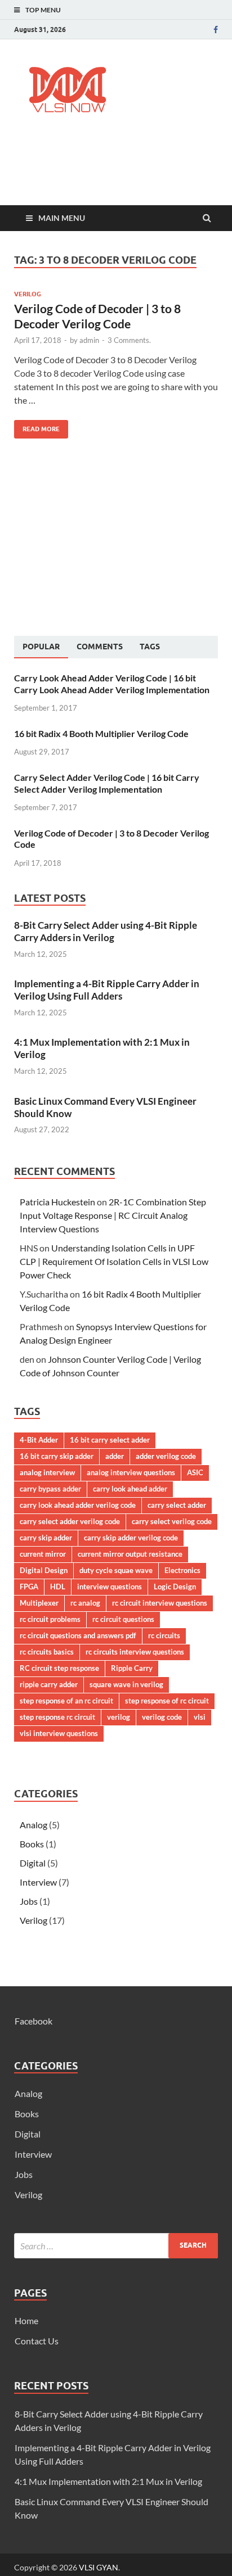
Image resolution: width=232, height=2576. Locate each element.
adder (115, 1456)
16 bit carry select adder (110, 1440)
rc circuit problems (50, 1619)
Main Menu (62, 218)
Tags (150, 647)
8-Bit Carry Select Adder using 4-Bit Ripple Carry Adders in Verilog (106, 931)
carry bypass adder (50, 1489)
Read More (37, 426)
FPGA (29, 1587)
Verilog (28, 294)
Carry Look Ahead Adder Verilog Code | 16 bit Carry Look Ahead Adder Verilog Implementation (112, 684)
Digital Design (44, 1570)
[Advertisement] (123, 172)
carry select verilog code (172, 1521)
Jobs (29, 1901)
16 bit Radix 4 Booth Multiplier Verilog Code (101, 733)
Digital (33, 1863)
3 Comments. (129, 340)
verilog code (162, 1717)
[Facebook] (216, 30)
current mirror (43, 1554)
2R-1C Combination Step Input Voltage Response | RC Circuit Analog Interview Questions (113, 1215)
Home (26, 2320)
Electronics (182, 1570)
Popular (41, 647)
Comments (100, 647)
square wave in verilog (126, 1684)
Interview (38, 1882)
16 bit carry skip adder (57, 1456)
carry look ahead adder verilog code (78, 1505)
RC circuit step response (59, 1668)
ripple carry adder (49, 1684)
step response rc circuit (57, 1717)
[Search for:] (116, 2246)
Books (32, 1844)
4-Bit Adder (39, 1440)
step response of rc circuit (167, 1701)
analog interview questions (131, 1472)
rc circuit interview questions (160, 1603)
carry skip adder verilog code (131, 1538)
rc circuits (164, 1635)
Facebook (34, 2021)
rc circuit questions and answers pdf (78, 1635)
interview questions (110, 1587)
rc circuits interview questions (135, 1652)
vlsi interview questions (59, 1733)
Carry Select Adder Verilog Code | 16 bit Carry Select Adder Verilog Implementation (107, 783)
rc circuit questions (123, 1619)
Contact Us (37, 2341)
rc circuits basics (47, 1652)
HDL (58, 1587)
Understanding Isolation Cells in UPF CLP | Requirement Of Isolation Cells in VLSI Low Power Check (114, 1261)
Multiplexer (39, 1603)
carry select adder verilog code (70, 1521)
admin (89, 340)
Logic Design (175, 1587)
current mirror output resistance (130, 1554)
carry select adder (177, 1505)
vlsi (200, 1717)
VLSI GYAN (99, 2567)
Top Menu (43, 10)
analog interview (47, 1472)
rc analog (85, 1603)
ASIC (195, 1472)
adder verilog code (166, 1456)
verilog (119, 1717)
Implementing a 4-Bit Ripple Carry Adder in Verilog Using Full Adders (107, 990)
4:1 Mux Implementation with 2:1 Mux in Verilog (108, 2481)
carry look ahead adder (130, 1489)
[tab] (41, 647)
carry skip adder (46, 1538)
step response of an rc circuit (66, 1701)
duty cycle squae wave (116, 1570)
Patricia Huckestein (57, 1202)
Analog (34, 1825)
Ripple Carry (132, 1668)
